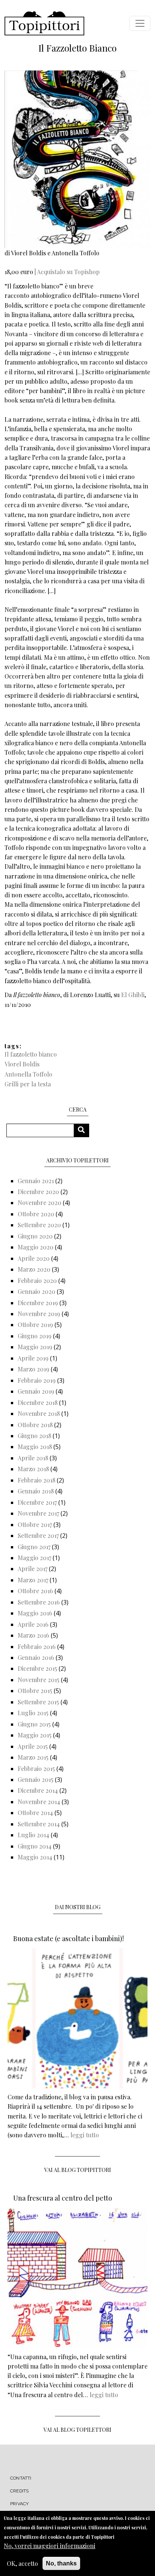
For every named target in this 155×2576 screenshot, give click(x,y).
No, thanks (61, 2563)
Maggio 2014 (35, 1857)
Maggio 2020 (36, 1247)
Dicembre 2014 (38, 1790)
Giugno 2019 (35, 1336)
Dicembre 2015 (37, 1668)
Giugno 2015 (34, 1724)
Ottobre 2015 (35, 1691)
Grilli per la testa (28, 1084)
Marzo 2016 (33, 1635)
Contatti (21, 2478)
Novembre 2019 (39, 1314)
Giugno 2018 (34, 1436)
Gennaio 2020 (36, 1291)
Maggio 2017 (34, 1558)
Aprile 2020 (34, 1258)
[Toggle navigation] (140, 23)
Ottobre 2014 (35, 1813)
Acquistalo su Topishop (68, 272)
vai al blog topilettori (77, 2430)
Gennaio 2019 (36, 1391)
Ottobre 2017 (35, 1524)
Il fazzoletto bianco (31, 1054)
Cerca (84, 1130)
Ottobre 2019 (35, 1325)
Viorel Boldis (22, 1064)
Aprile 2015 (33, 1746)
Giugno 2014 (35, 1846)
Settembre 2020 (39, 1225)
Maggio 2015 (35, 1735)
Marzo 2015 (33, 1757)
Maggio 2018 (35, 1447)
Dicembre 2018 (38, 1402)
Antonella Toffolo (28, 1074)
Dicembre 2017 (37, 1502)
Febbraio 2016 (37, 1646)
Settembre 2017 (38, 1535)
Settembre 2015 (38, 1702)
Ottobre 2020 (36, 1214)
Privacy (19, 2504)
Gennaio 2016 (36, 1657)
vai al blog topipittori (78, 2170)
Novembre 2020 (40, 1203)
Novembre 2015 (39, 1680)
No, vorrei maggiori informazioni (49, 2546)
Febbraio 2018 (36, 1480)
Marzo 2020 (34, 1269)
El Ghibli (133, 995)
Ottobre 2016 (35, 1591)
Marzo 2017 (33, 1580)
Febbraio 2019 (37, 1380)
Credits (19, 2491)
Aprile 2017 (33, 1569)
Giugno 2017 (34, 1547)
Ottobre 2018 (35, 1425)
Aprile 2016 (33, 1624)
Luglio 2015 (33, 1713)
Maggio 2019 (35, 1347)
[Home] (44, 23)
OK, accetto (22, 2563)
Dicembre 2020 (38, 1192)
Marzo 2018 (33, 1469)
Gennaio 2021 (36, 1181)
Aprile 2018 (33, 1458)
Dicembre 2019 (38, 1303)
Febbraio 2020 (37, 1280)
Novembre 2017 (38, 1513)
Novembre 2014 (39, 1802)
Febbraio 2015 (36, 1768)
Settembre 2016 (39, 1602)
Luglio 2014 (33, 1835)
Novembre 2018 (39, 1413)
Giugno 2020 (35, 1236)
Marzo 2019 (33, 1369)
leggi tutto (85, 2135)
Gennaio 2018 (36, 1491)
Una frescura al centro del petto (63, 2198)
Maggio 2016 (35, 1613)
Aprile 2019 (33, 1358)
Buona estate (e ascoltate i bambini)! (68, 1938)
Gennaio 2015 (36, 1779)
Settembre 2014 (39, 1824)
